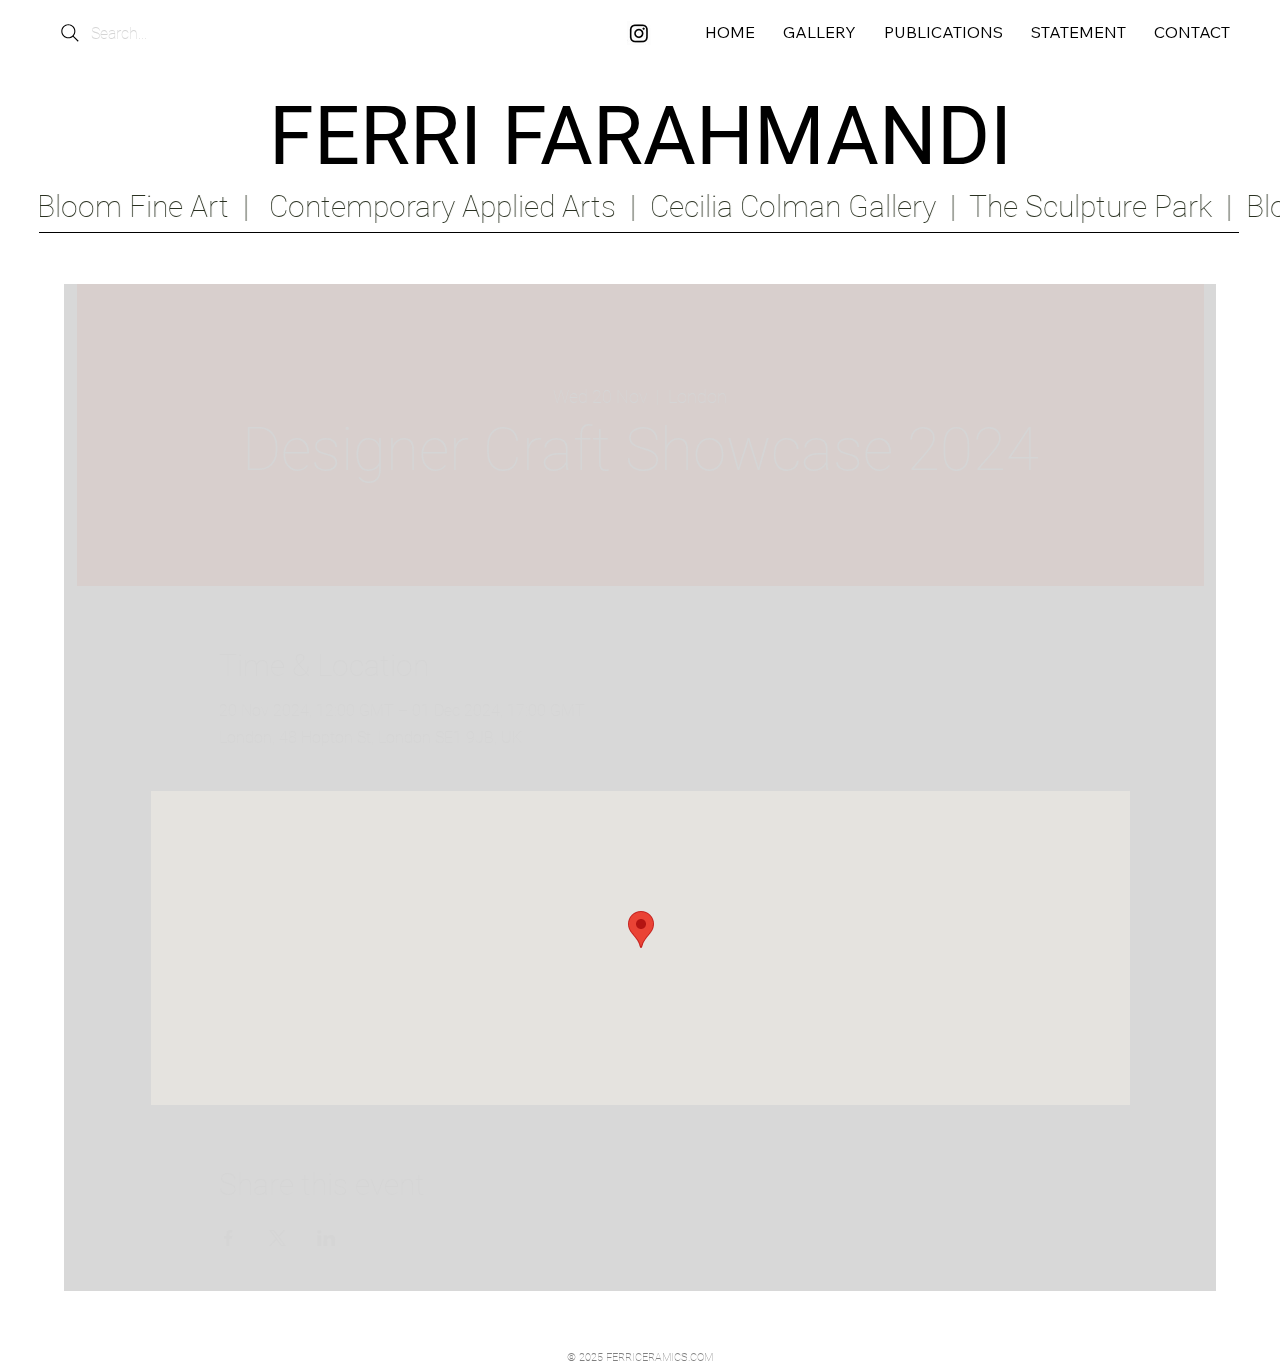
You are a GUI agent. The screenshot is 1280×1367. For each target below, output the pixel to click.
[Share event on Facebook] (228, 1238)
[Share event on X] (277, 1238)
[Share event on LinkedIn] (326, 1238)
